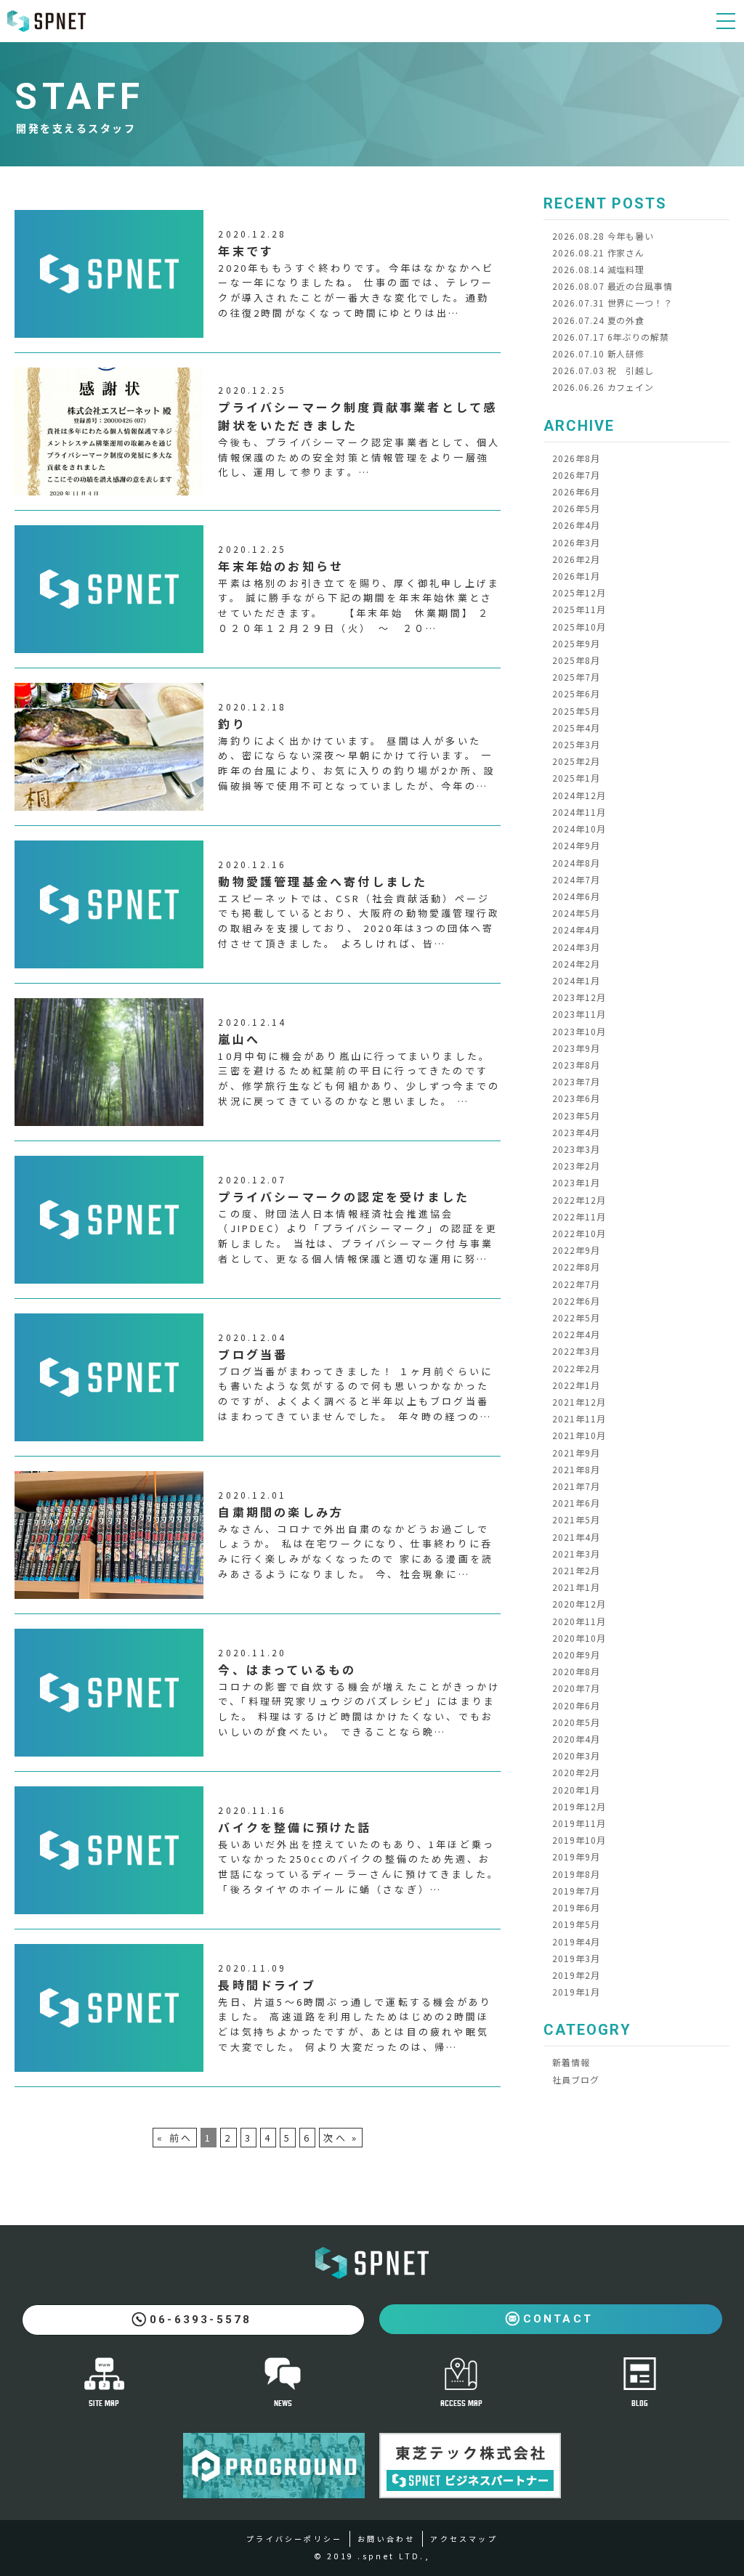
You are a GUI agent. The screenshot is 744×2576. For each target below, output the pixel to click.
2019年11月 (579, 1823)
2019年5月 (576, 1924)
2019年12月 (579, 1806)
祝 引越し (603, 370)
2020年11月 (579, 1621)
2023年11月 (579, 1014)
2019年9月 (576, 1856)
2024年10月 (579, 829)
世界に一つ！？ (612, 303)
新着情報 (571, 2062)
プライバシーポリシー (294, 2539)
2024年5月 (576, 913)
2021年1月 (576, 1587)
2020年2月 (576, 1772)
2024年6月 (576, 896)
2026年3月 (576, 542)
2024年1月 (576, 980)
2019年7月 (576, 1891)
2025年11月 (579, 609)
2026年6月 (576, 491)
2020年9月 (576, 1654)
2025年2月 (576, 761)
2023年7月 (576, 1081)
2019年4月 (576, 1941)
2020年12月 (579, 1604)
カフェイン (603, 387)
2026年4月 (576, 525)
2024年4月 (576, 929)
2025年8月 (576, 660)
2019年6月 (576, 1907)
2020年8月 (576, 1671)
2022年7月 (576, 1284)
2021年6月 (576, 1503)
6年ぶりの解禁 (611, 337)
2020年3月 (576, 1755)
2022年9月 (576, 1250)
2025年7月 (576, 677)
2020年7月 (576, 1688)
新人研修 (598, 353)
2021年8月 (576, 1469)
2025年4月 (576, 728)
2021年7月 (576, 1486)
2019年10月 (579, 1840)
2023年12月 (579, 997)
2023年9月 (576, 1048)
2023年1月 (576, 1182)
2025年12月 (579, 592)
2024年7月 (576, 879)
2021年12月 (579, 1402)
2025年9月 (576, 643)
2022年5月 (576, 1317)
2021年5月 (576, 1519)
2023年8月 (576, 1065)
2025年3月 (576, 744)
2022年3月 (576, 1351)
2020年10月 (579, 1638)
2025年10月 (579, 627)
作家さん (598, 252)
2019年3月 (576, 1958)
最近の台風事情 (612, 286)
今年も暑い (603, 236)
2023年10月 (579, 1031)
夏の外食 (598, 320)
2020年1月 (576, 1790)
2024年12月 (579, 795)
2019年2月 (576, 1975)
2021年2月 (576, 1570)
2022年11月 (579, 1216)
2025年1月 (576, 778)
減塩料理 (598, 269)
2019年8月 (576, 1874)
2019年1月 (576, 1992)
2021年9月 (576, 1453)
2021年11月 (579, 1418)
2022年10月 (579, 1233)
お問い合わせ (386, 2539)
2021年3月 (576, 1554)
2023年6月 (576, 1098)
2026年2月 (576, 559)
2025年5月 (576, 711)
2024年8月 (576, 863)
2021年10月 (579, 1435)
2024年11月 (579, 812)
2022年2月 (576, 1368)
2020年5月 (576, 1722)
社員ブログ (576, 2079)
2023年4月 (576, 1132)
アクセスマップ (464, 2539)
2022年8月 (576, 1267)
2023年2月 (576, 1166)
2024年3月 (576, 947)
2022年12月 (579, 1200)
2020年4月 (576, 1739)
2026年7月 (576, 475)
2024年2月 (576, 964)
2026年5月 (576, 508)
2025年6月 (576, 693)
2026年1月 (576, 576)
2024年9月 (576, 845)
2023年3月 (576, 1149)
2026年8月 (576, 458)
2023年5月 (576, 1115)
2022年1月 (576, 1385)
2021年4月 (576, 1537)
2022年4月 (576, 1334)
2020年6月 (576, 1705)
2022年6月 (576, 1301)
